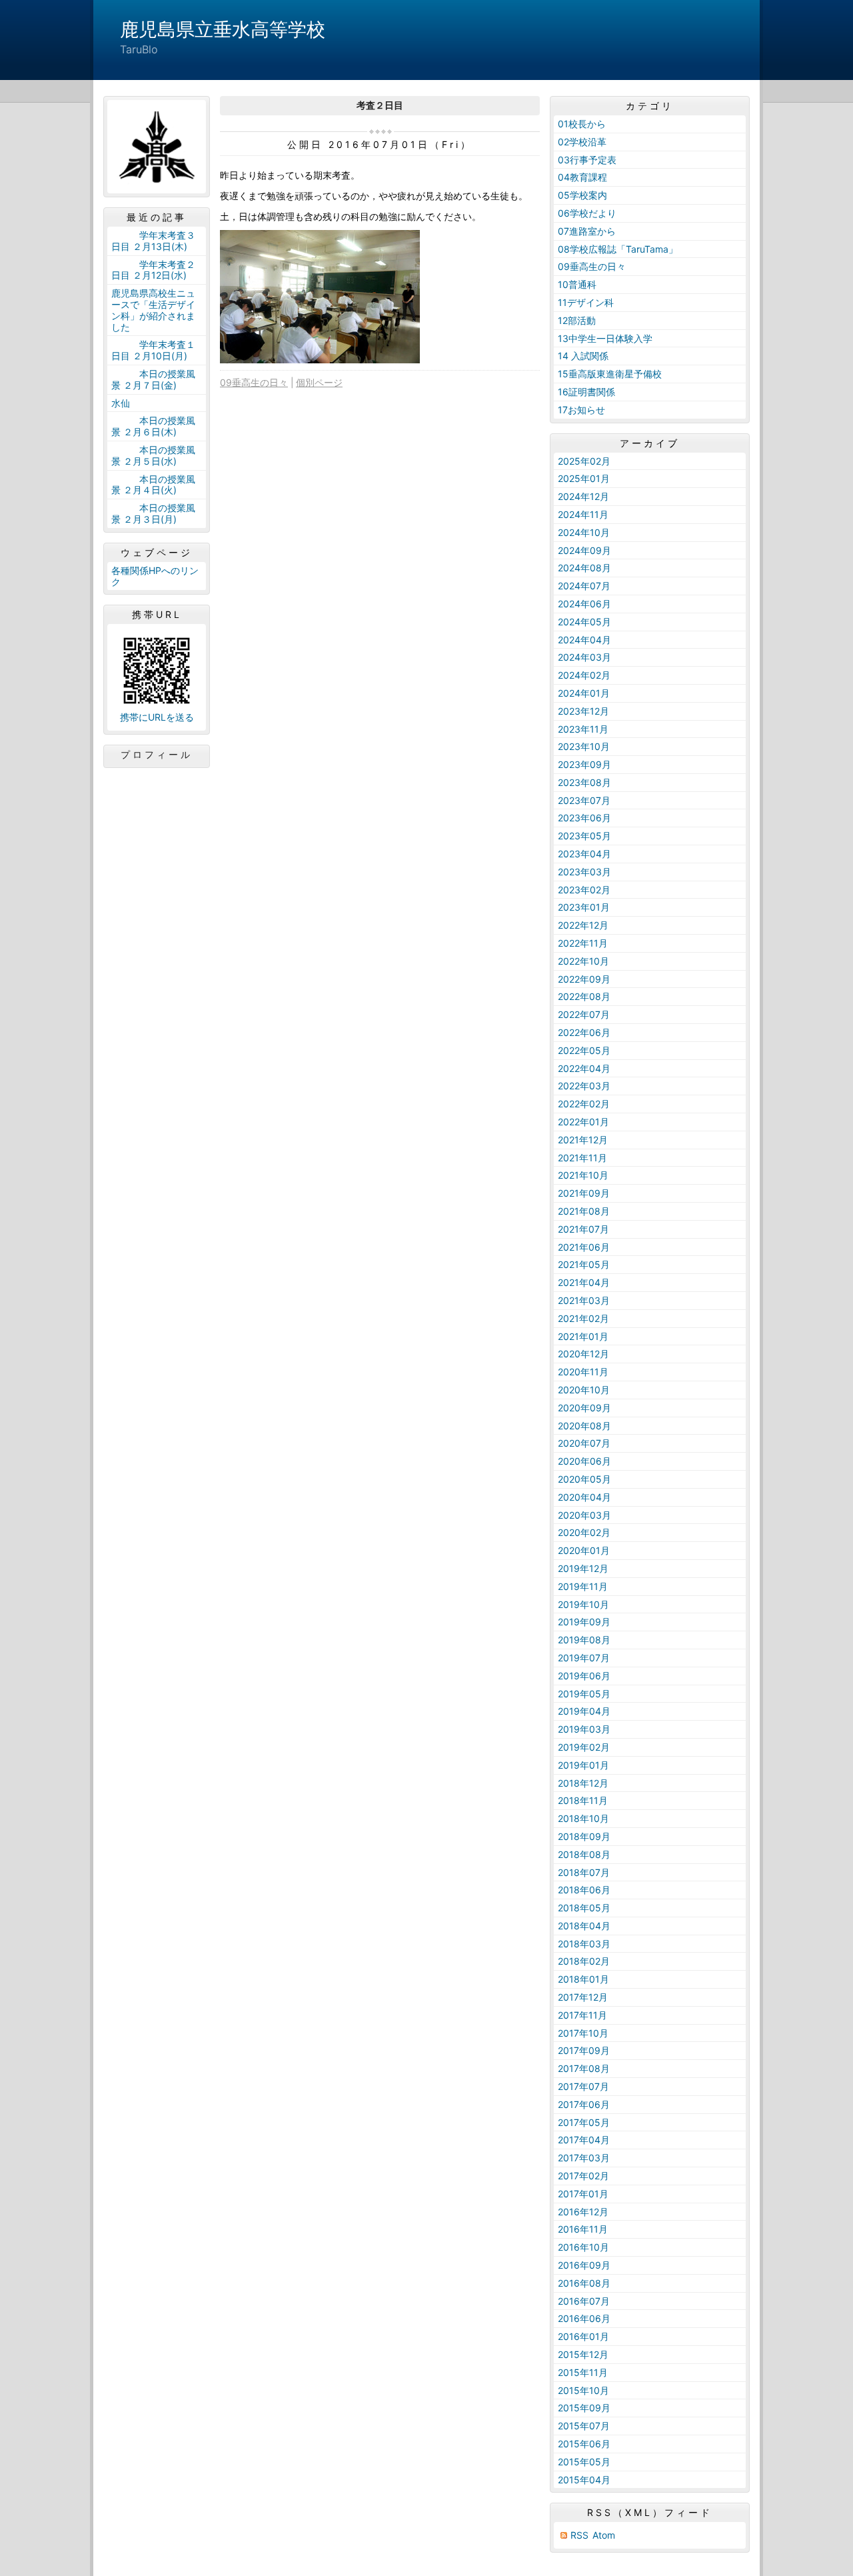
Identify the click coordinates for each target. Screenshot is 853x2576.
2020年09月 (584, 1408)
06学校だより (587, 213)
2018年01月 (583, 1979)
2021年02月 (583, 1318)
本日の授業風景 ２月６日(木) (153, 426)
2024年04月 (584, 640)
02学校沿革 (582, 142)
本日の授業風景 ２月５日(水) (153, 455)
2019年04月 (584, 1711)
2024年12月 (583, 496)
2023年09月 (584, 764)
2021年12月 (583, 1140)
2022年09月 (584, 979)
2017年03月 (584, 2158)
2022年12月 (583, 925)
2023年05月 (584, 836)
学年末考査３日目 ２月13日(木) (153, 241)
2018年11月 (583, 1800)
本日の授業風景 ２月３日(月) (153, 513)
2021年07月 (583, 1229)
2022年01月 (583, 1122)
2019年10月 (583, 1604)
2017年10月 (583, 2033)
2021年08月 (584, 1211)
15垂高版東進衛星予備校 (610, 374)
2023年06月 (584, 818)
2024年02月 (584, 675)
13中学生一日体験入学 (605, 338)
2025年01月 (584, 478)
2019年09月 (584, 1622)
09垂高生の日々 (254, 382)
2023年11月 (583, 729)
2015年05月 (584, 2462)
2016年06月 (584, 2318)
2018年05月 (584, 1908)
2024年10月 (584, 532)
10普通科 (577, 284)
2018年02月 (584, 1961)
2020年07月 (584, 1443)
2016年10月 (583, 2247)
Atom (604, 2535)
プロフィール (157, 755)
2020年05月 (584, 1479)
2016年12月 (583, 2212)
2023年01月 (584, 907)
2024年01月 (584, 693)
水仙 (121, 403)
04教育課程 (582, 177)
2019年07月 (584, 1658)
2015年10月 (583, 2390)
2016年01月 (583, 2336)
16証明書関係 (586, 392)
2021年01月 (583, 1336)
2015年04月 (584, 2480)
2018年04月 (584, 1926)
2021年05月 (584, 1264)
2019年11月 (583, 1586)
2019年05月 (584, 1694)
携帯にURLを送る (157, 717)
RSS (579, 2535)
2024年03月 (584, 657)
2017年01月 (583, 2194)
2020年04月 (584, 1497)
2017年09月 (584, 2050)
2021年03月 (584, 1300)
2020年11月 (583, 1372)
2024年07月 (584, 586)
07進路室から (587, 231)
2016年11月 (583, 2229)
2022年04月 (584, 1068)
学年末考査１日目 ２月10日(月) (153, 350)
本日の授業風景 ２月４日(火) (153, 485)
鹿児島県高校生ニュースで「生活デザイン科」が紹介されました (153, 310)
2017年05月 (584, 2122)
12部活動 (577, 320)
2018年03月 (584, 1944)
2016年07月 (584, 2301)
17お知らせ (581, 410)
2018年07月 (584, 1872)
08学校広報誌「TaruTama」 (618, 249)
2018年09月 (584, 1836)
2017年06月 (584, 2104)
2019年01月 (583, 1765)
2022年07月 (584, 1014)
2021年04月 (584, 1282)
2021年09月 (584, 1193)
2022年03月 (584, 1086)
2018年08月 (584, 1854)
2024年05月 (584, 622)
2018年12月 (583, 1783)
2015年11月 (583, 2372)
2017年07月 (583, 2086)
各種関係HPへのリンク (155, 576)
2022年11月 (583, 943)
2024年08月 (584, 568)
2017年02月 (583, 2176)
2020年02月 (584, 1532)
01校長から (582, 124)
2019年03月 (584, 1729)
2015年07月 (584, 2426)
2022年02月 (584, 1104)
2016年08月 (584, 2283)
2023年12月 (583, 711)
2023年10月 (584, 746)
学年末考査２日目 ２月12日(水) (153, 270)
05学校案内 (582, 195)
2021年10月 (583, 1175)
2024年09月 (584, 550)
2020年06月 (584, 1461)
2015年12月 (583, 2354)
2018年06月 (584, 1890)
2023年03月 (584, 872)
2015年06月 (584, 2444)
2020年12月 (583, 1354)
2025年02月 (584, 461)
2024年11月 (583, 514)
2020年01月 (584, 1550)
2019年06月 (584, 1676)
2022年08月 (584, 996)
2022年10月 (583, 961)
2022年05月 (584, 1050)
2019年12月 (583, 1568)
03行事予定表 (587, 160)
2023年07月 (584, 800)
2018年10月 (583, 1818)
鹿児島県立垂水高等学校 (223, 29)
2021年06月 (584, 1247)
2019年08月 (584, 1640)
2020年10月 (584, 1390)
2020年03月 (584, 1515)
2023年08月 (584, 782)
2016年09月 (584, 2265)
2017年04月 (584, 2140)
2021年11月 (582, 1158)
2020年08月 (584, 1426)
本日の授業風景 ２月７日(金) (153, 379)
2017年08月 (584, 2068)
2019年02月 (584, 1747)
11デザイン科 (586, 302)
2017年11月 (582, 2015)
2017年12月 (583, 1997)
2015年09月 (584, 2408)
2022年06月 (584, 1032)
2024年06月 (584, 604)
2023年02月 (584, 890)
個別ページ (319, 382)
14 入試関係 (583, 356)
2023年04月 (584, 854)
